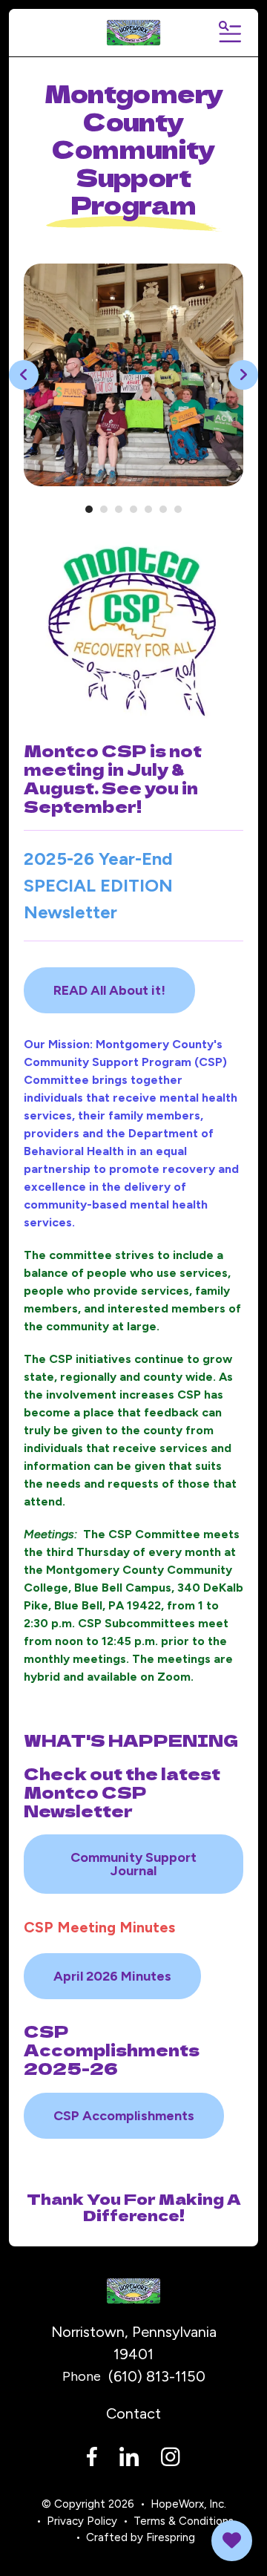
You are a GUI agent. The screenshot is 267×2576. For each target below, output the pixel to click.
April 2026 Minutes (112, 1976)
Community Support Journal (133, 1864)
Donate (232, 2541)
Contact (133, 2413)
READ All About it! (109, 990)
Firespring (171, 2537)
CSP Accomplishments (124, 2116)
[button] (229, 33)
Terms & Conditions (184, 2521)
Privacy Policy (82, 2521)
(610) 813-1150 (157, 2376)
